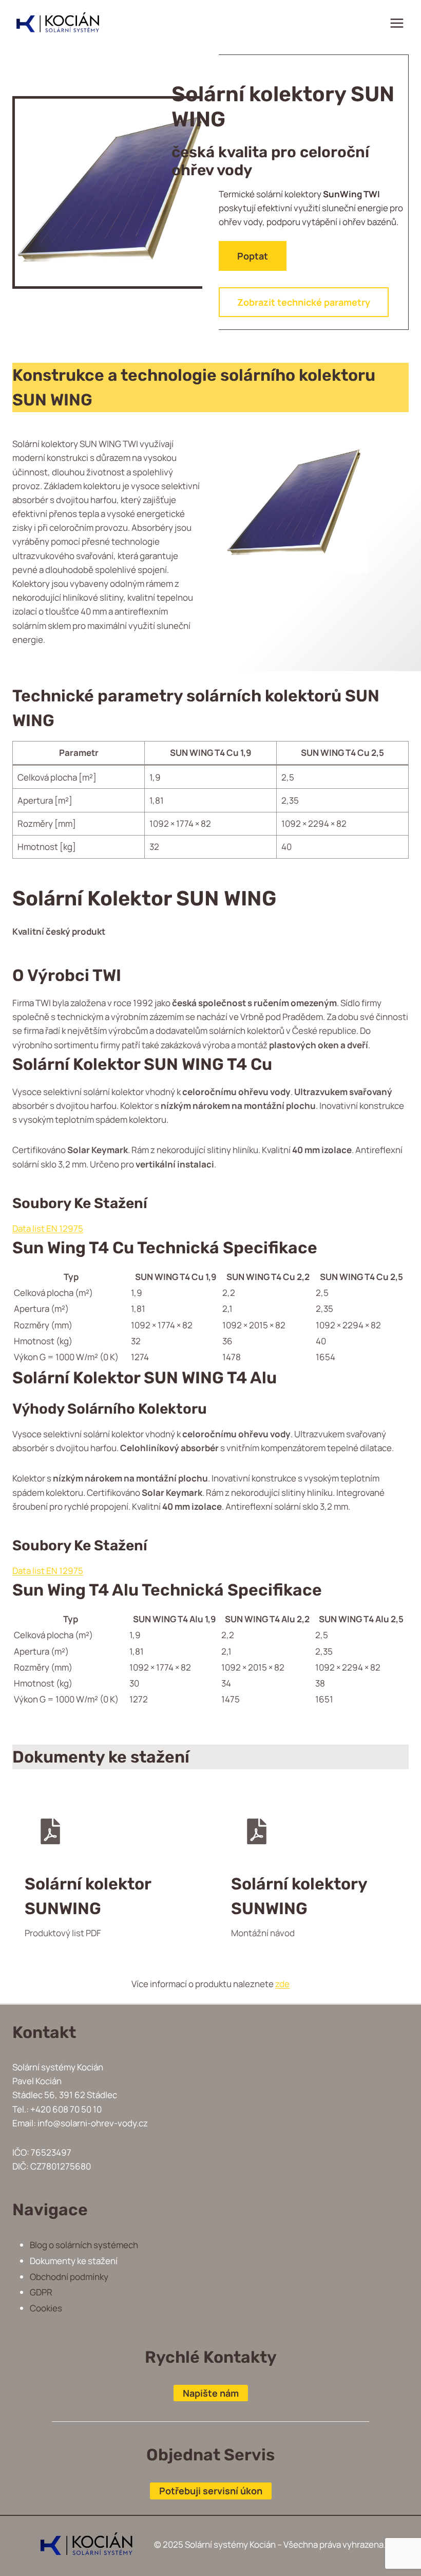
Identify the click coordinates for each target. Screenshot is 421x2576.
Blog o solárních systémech (84, 2245)
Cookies (46, 2308)
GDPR (41, 2292)
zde (282, 1984)
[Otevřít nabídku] (397, 23)
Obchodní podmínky (69, 2277)
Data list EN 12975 (48, 1228)
